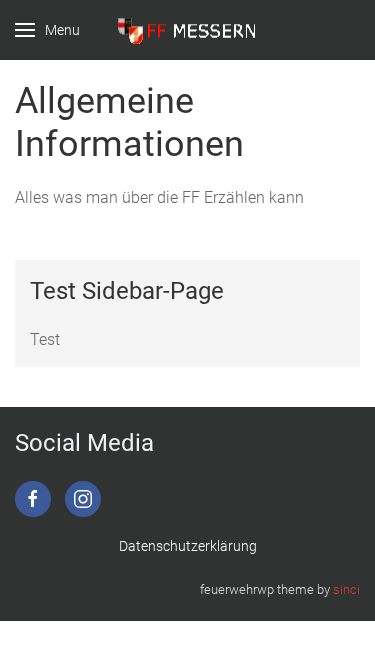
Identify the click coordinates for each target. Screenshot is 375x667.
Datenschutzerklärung (188, 546)
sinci (346, 589)
